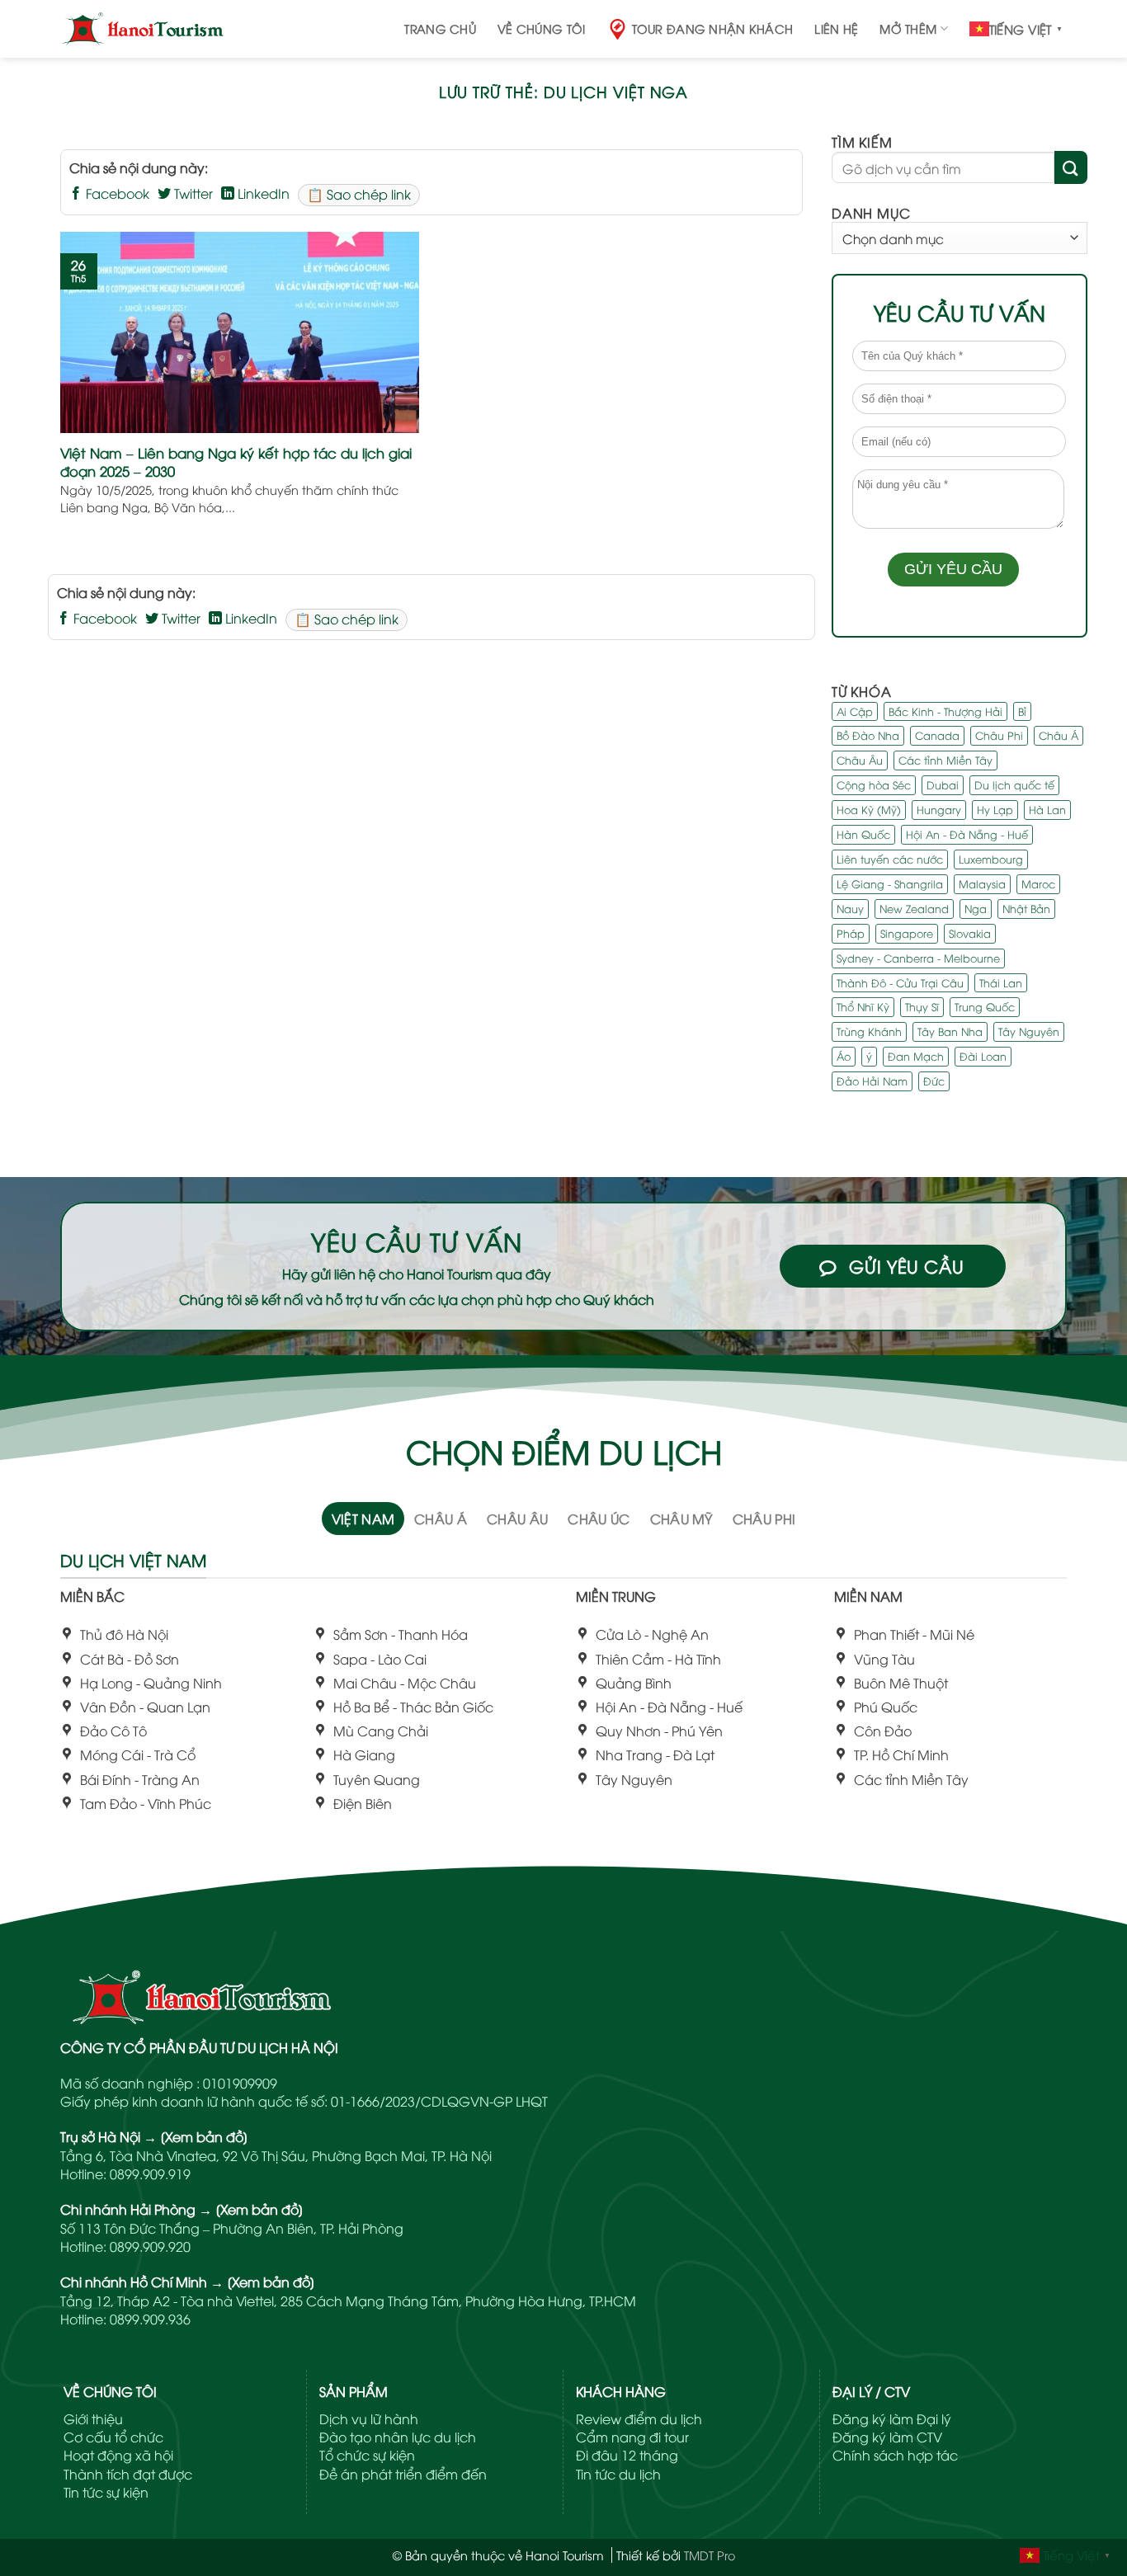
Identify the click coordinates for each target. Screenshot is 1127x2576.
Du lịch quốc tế (1014, 785)
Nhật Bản (1026, 908)
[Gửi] (1071, 168)
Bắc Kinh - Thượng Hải (945, 711)
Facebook (116, 193)
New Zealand (914, 908)
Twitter (192, 193)
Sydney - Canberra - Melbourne (918, 958)
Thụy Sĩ (922, 1007)
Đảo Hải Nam (872, 1081)
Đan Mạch (916, 1057)
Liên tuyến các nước (890, 859)
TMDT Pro (710, 2555)
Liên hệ (836, 28)
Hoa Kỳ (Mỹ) (869, 809)
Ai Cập (855, 711)
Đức (934, 1081)
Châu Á (1059, 736)
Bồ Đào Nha (868, 736)
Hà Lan (1047, 809)
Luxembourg (991, 859)
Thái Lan (1001, 982)
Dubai (943, 785)
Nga (976, 908)
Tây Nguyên (1029, 1032)
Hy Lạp (995, 809)
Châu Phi (999, 736)
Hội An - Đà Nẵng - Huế (967, 834)
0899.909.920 (150, 2246)
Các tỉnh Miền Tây (945, 761)
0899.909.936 (150, 2319)
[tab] (363, 1519)
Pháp (851, 933)
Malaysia (982, 883)
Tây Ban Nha (950, 1032)
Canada (937, 736)
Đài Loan (983, 1057)
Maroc (1038, 883)
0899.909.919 (150, 2173)
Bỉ (1022, 711)
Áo (844, 1057)
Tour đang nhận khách (713, 28)
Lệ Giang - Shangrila (890, 883)
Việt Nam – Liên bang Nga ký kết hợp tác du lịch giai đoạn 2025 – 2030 (236, 462)
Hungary (939, 809)
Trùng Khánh (869, 1032)
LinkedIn (262, 193)
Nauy (850, 908)
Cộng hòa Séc (874, 785)
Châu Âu (860, 761)
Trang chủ (440, 28)
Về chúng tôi (541, 28)
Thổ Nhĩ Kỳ (863, 1007)
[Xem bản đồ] (204, 2136)
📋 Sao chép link (359, 194)
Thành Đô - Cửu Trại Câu (900, 982)
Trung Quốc (985, 1007)
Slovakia (970, 933)
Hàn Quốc (863, 834)
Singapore (907, 933)
